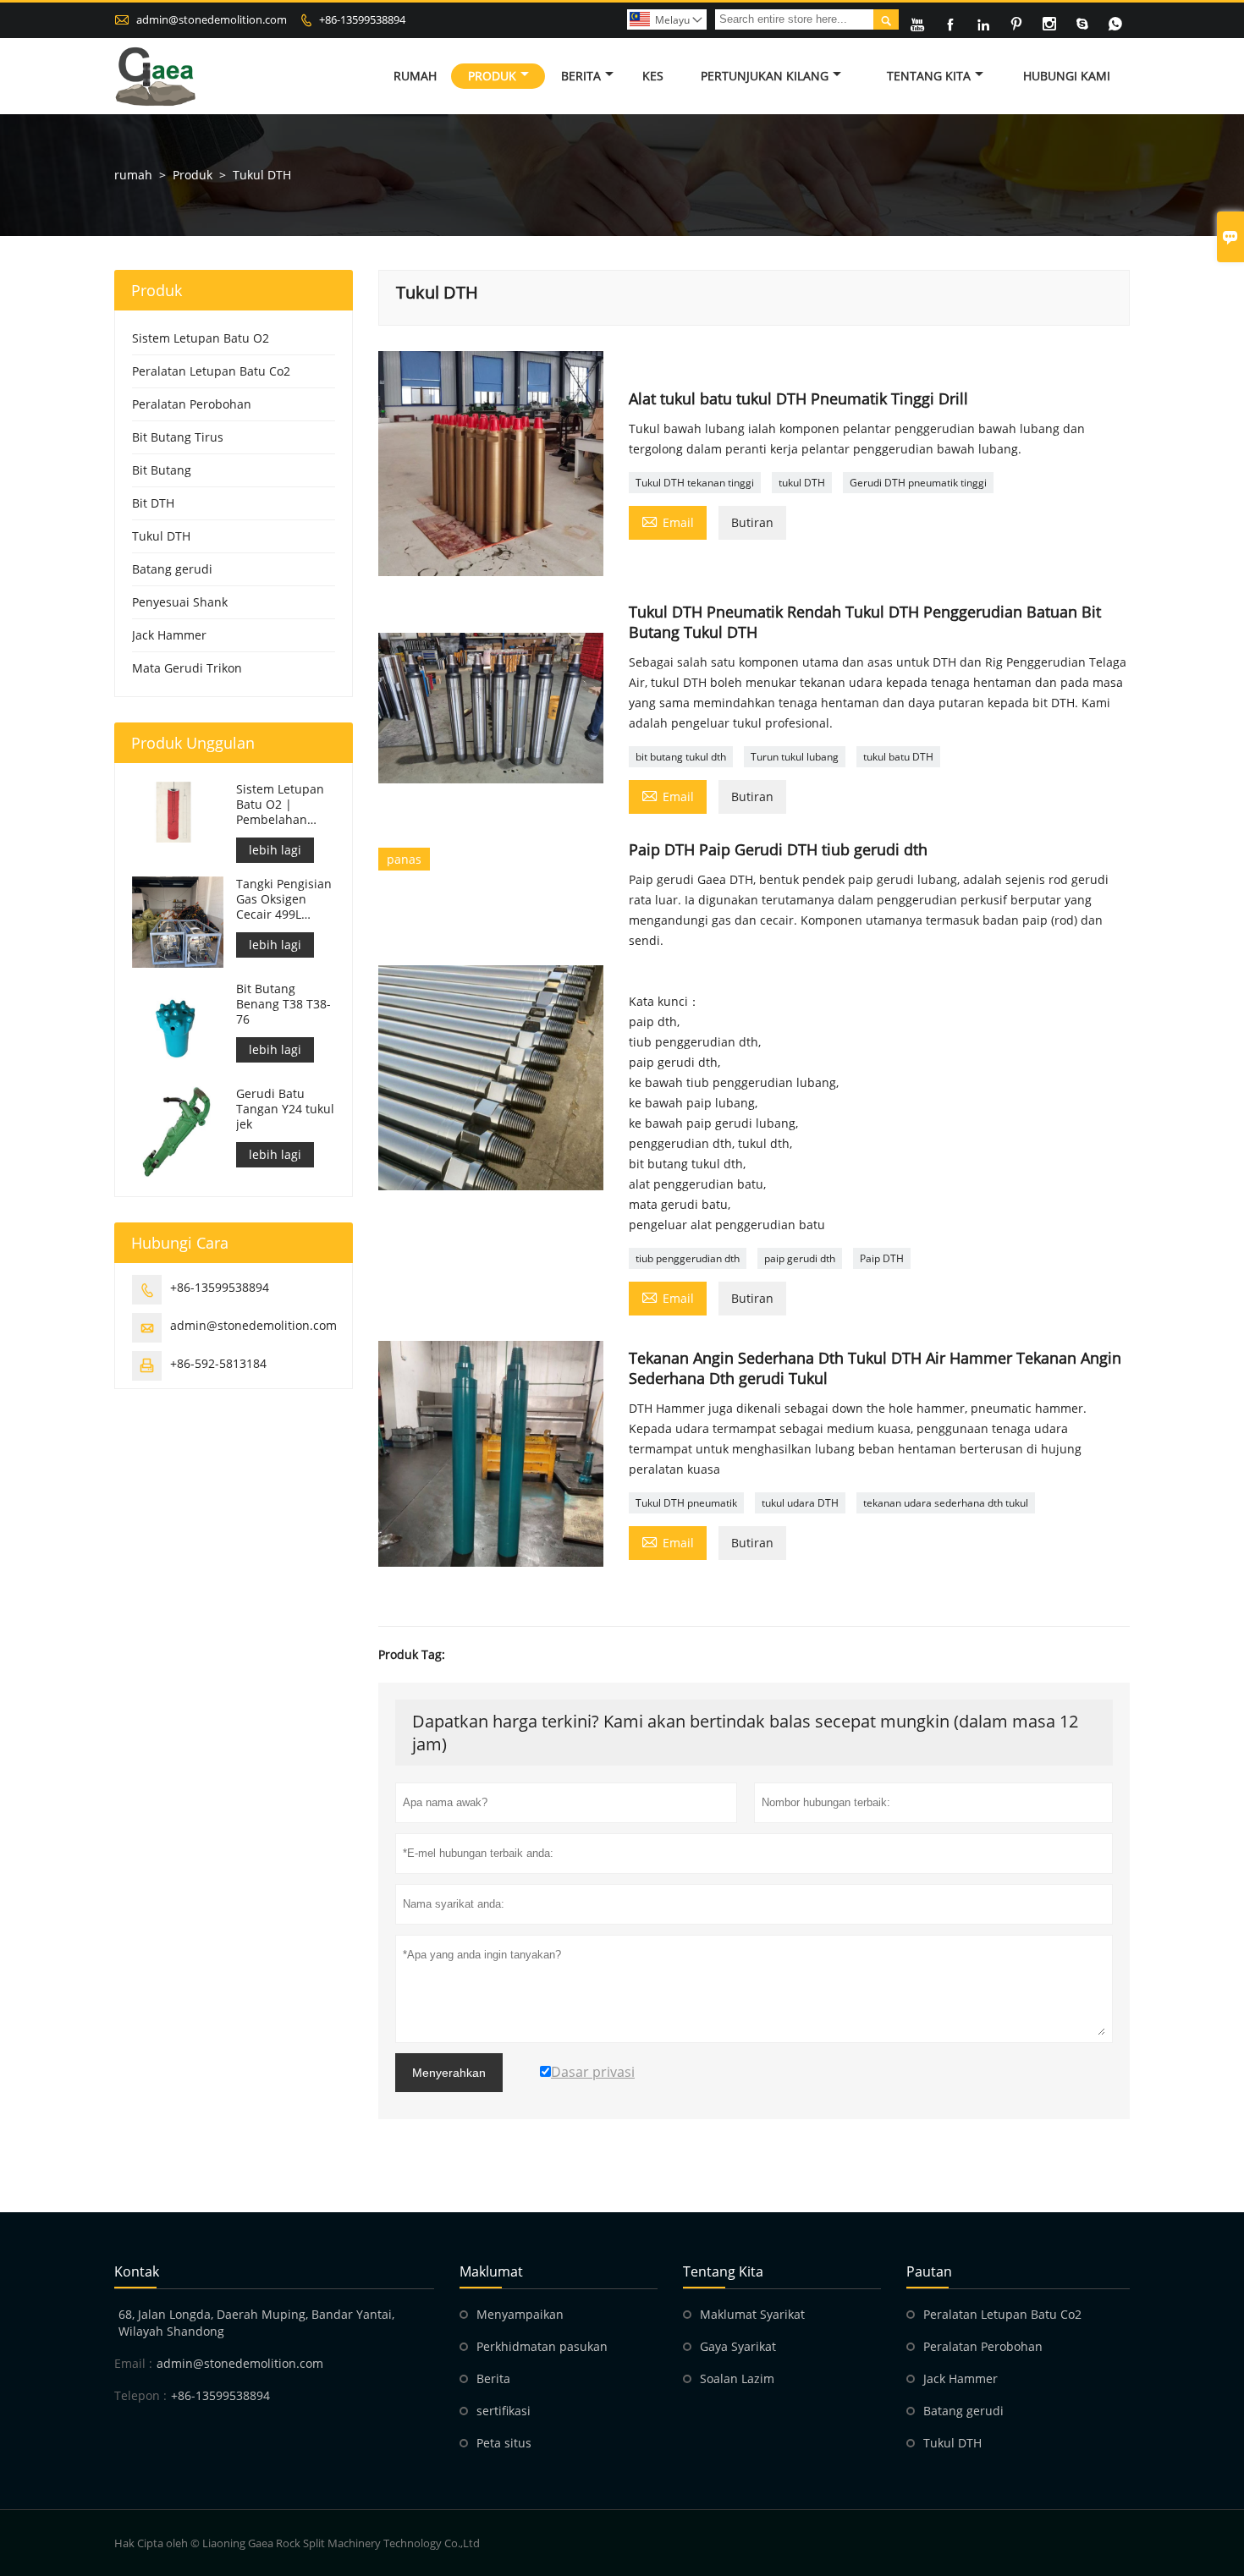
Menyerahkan (449, 2073)
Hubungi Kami (1067, 76)
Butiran (752, 522)
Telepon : (140, 2395)
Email (668, 521)
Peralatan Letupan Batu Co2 (211, 371)
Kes (653, 76)
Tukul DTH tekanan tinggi (695, 483)
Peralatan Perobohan (192, 404)
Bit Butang (162, 470)
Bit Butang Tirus (178, 437)
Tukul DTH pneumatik (686, 1503)
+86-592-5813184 (218, 1363)
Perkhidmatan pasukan (542, 2346)
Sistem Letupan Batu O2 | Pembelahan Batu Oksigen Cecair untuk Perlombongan (280, 805)
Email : (133, 2363)
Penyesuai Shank (180, 602)
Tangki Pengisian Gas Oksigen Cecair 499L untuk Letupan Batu (284, 899)
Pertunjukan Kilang (765, 76)
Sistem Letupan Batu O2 (201, 338)
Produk (492, 76)
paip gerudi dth (800, 1258)
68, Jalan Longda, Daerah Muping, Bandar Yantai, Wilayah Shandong (256, 2323)
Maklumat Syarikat (752, 2314)
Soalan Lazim (737, 2378)
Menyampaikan (520, 2314)
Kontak (137, 2271)
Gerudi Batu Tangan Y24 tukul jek (285, 1109)
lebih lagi (275, 850)
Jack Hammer (169, 635)
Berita (581, 76)
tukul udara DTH (800, 1503)
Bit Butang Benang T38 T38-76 (283, 1004)
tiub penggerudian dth (688, 1258)
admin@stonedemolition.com (212, 19)
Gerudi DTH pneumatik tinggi (918, 483)
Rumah (415, 76)
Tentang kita (929, 76)
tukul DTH (802, 483)
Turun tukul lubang (795, 757)
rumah (133, 175)
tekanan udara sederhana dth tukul (946, 1503)
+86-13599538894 (362, 19)
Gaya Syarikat (738, 2346)
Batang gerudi (172, 569)
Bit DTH (153, 503)
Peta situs (504, 2443)
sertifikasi (504, 2411)
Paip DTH (882, 1258)
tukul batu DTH (898, 757)
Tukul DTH (161, 536)
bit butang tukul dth (681, 757)
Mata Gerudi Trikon (187, 668)
